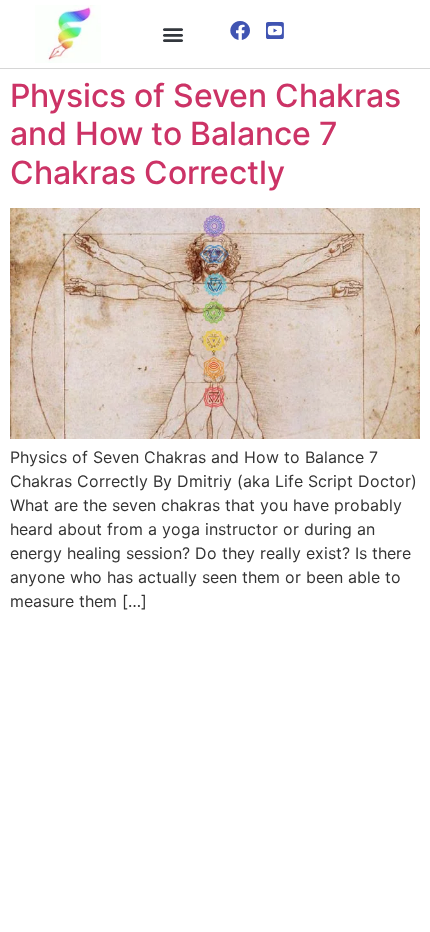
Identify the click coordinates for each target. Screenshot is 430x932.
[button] (173, 33)
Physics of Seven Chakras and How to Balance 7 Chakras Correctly (205, 134)
